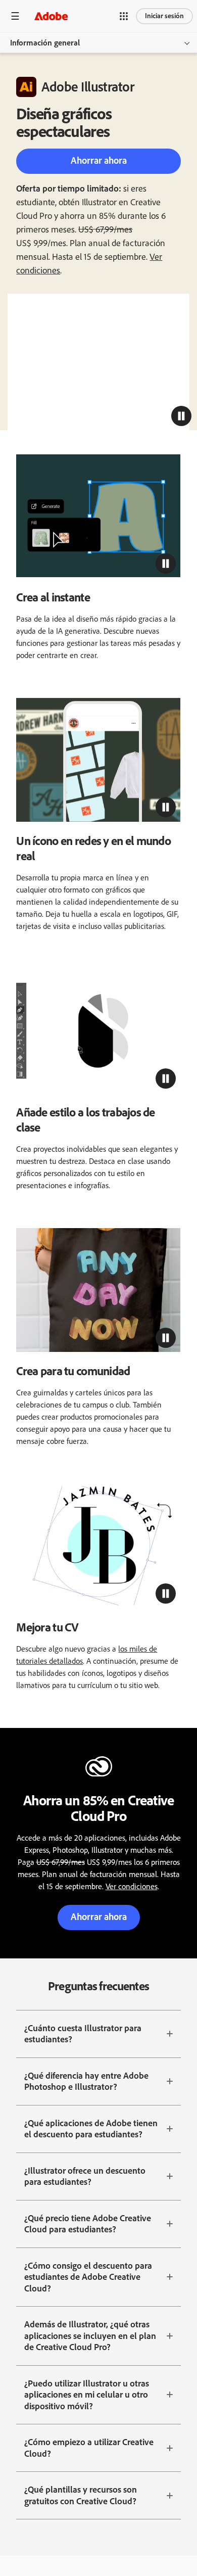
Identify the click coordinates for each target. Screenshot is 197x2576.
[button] (124, 16)
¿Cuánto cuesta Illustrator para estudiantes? (83, 2034)
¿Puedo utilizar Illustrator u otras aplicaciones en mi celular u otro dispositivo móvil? (87, 2395)
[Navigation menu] (15, 16)
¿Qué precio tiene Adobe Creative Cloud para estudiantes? (88, 2224)
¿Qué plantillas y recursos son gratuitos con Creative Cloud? (81, 2495)
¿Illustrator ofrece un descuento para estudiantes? (85, 2176)
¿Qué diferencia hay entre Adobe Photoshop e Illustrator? (86, 2081)
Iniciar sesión (164, 16)
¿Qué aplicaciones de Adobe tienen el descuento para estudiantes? (91, 2129)
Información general (45, 43)
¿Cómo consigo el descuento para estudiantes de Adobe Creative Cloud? (88, 2277)
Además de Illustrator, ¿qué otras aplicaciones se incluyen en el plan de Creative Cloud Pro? (90, 2336)
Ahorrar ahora (99, 160)
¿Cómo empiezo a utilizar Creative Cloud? (89, 2448)
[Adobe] (51, 16)
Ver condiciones (132, 1886)
